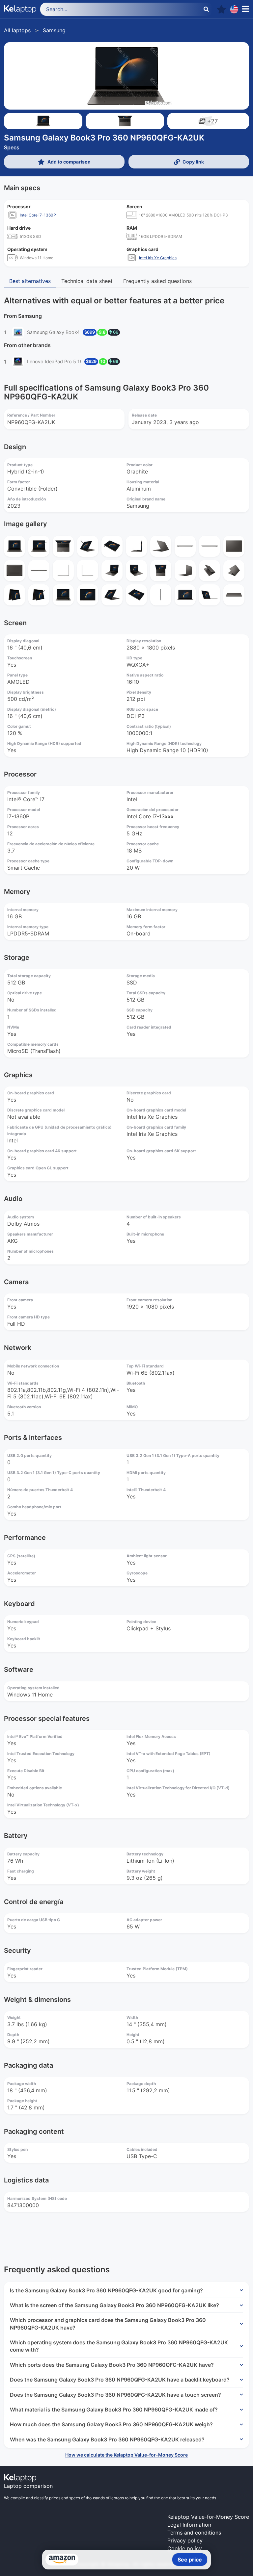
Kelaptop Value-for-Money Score (208, 2517)
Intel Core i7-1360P (38, 215)
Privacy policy (185, 2540)
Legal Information (189, 2525)
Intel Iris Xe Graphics (158, 258)
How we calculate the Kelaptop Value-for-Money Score (126, 2455)
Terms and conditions (194, 2533)
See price (190, 2560)
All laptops (17, 30)
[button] (221, 9)
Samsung (54, 30)
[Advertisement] (126, 2234)
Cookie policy (185, 2548)
